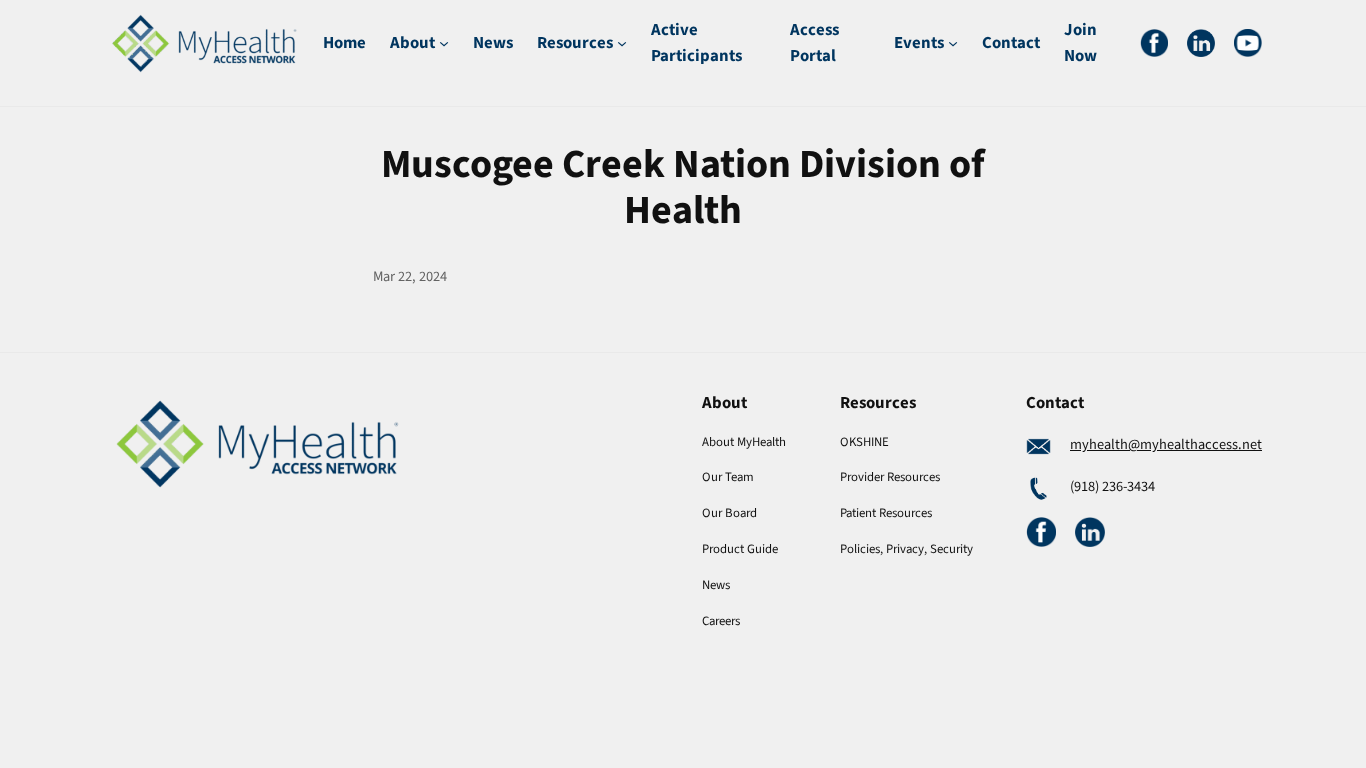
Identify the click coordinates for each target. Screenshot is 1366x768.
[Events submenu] (953, 43)
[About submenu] (444, 43)
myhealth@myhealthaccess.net (1166, 444)
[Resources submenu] (622, 43)
